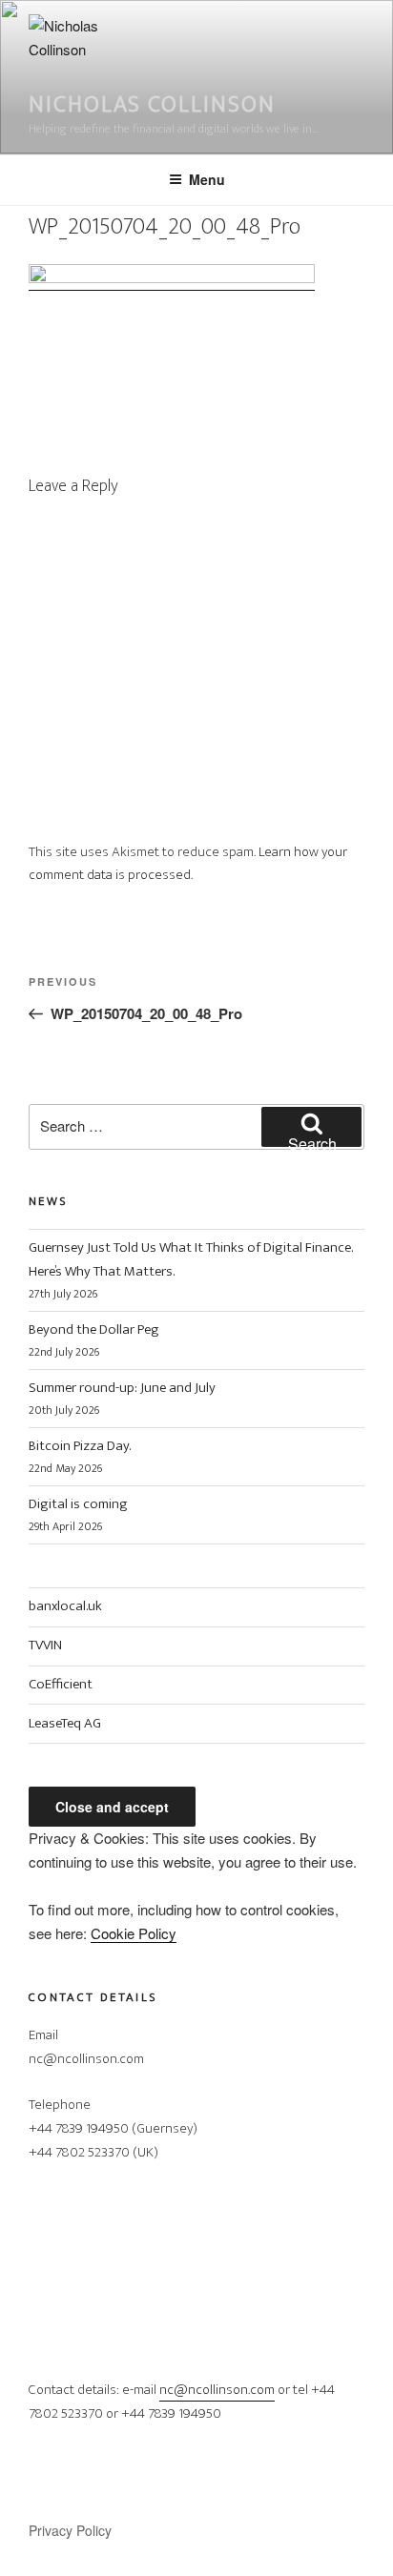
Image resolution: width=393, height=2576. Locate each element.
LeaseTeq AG (65, 1723)
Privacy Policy (70, 2530)
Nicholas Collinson (152, 105)
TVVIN (45, 1645)
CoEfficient (61, 1684)
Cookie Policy (134, 1933)
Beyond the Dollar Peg (94, 1329)
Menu (207, 179)
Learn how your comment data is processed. (188, 864)
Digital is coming (78, 1504)
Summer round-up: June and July (122, 1388)
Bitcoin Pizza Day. (80, 1446)
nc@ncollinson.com (217, 2390)
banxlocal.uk (65, 1606)
